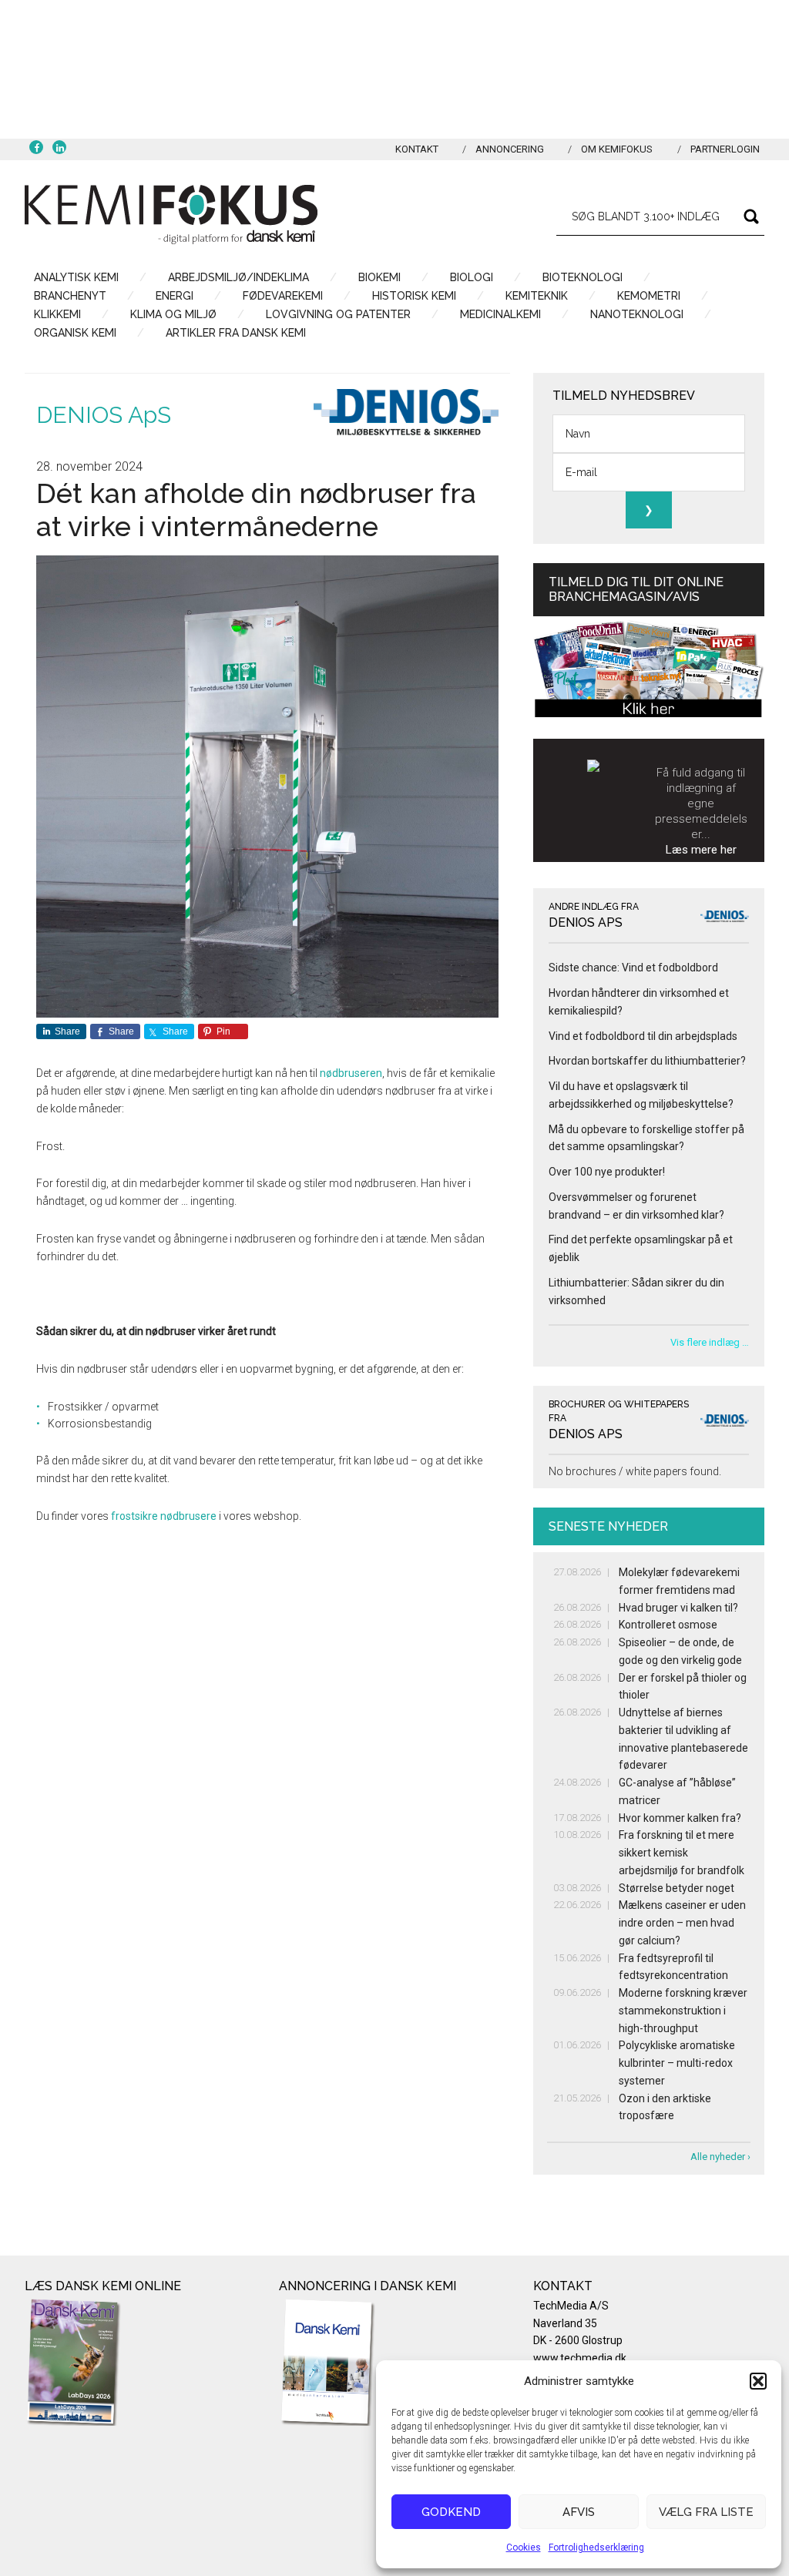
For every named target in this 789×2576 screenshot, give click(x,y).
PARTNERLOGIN (725, 149)
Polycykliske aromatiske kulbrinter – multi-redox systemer (677, 2063)
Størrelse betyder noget (677, 1888)
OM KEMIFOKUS (617, 149)
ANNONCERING (510, 149)
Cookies (524, 2547)
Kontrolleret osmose (668, 1625)
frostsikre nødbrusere (164, 1516)
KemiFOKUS (171, 214)
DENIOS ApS (104, 415)
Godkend (451, 2512)
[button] (758, 2381)
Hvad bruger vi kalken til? (678, 1608)
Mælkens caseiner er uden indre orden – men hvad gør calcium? (682, 1923)
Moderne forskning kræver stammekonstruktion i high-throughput (683, 2011)
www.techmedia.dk (580, 2358)
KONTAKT (417, 149)
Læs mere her (701, 850)
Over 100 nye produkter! (607, 1172)
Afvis (579, 2512)
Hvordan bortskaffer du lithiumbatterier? (647, 1061)
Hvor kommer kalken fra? (680, 1818)
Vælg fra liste (706, 2512)
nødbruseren (351, 1073)
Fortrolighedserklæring (596, 2547)
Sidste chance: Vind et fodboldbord (633, 968)
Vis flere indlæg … (710, 1342)
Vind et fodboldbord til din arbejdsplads (643, 1036)
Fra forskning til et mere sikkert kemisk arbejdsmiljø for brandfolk (682, 1853)
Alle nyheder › (720, 2157)
